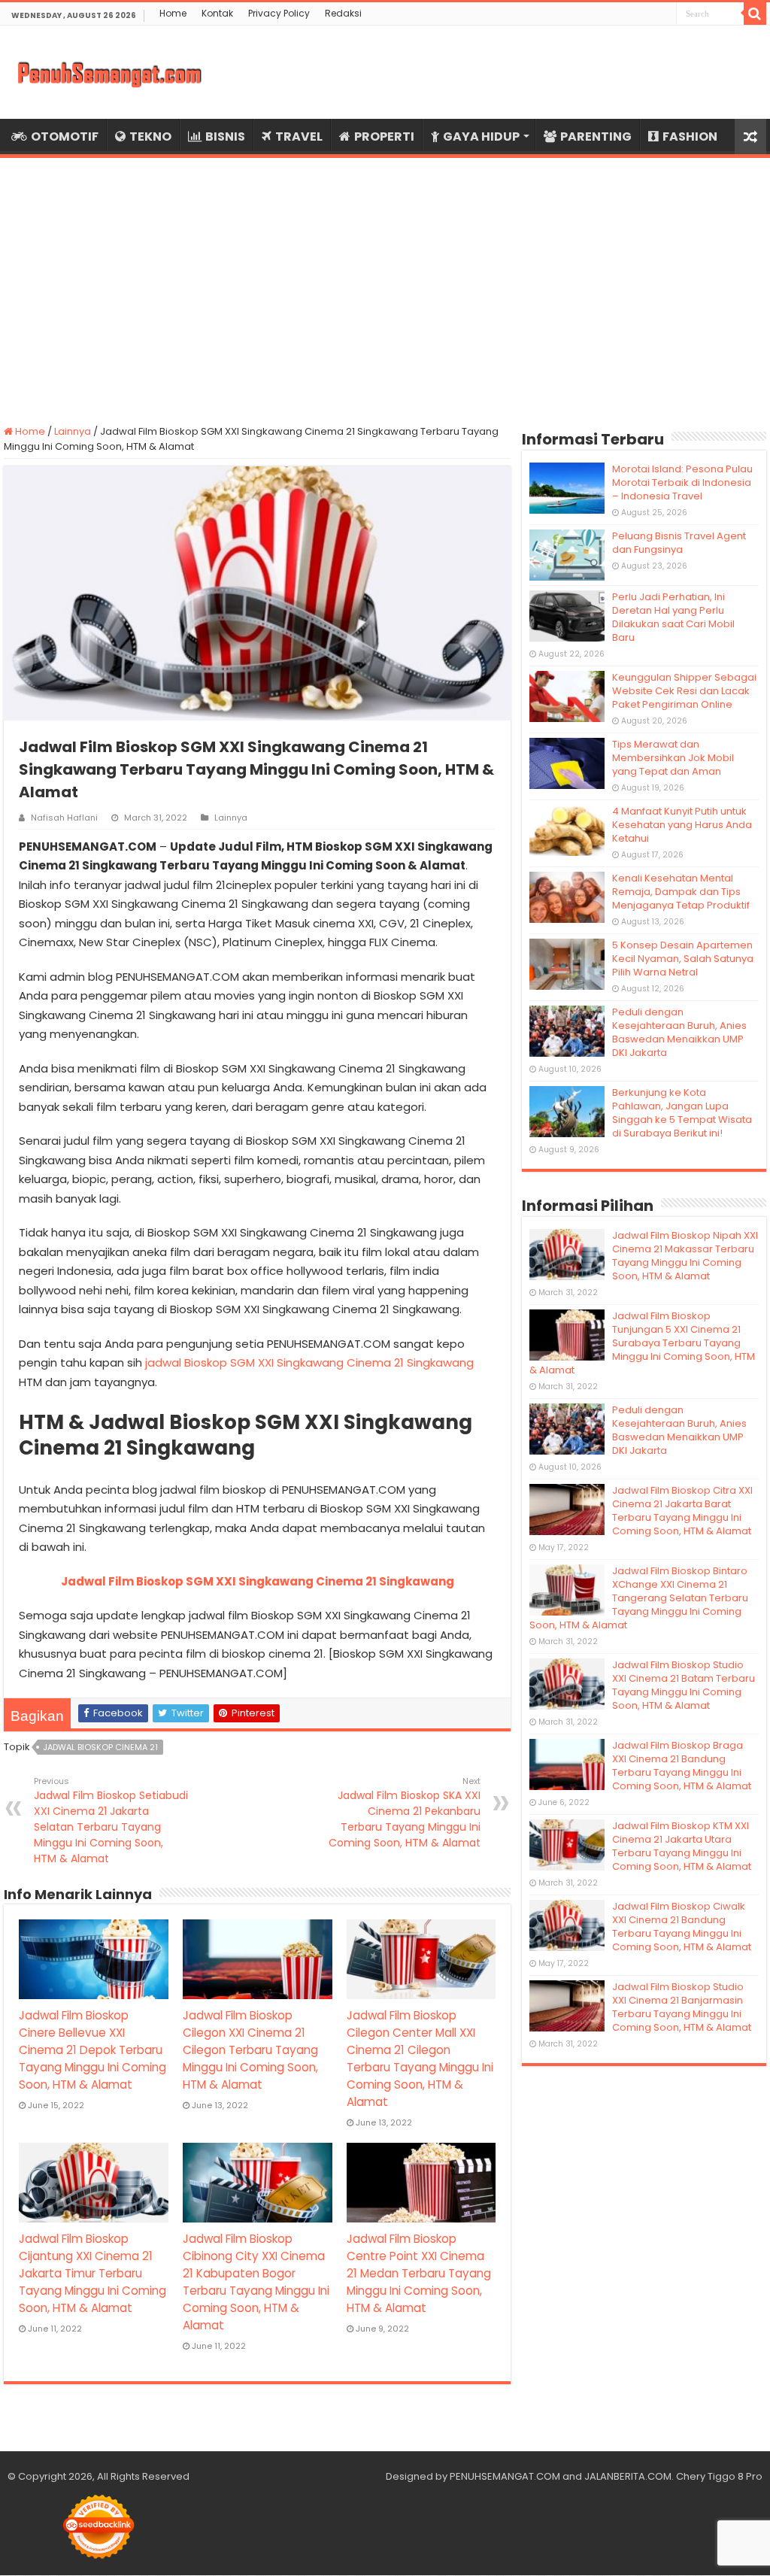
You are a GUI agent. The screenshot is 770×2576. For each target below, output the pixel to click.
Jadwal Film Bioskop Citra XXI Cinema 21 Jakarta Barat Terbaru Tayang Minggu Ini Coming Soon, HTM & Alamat (682, 1511)
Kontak (217, 13)
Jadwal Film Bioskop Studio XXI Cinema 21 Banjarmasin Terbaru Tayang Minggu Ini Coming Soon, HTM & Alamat (682, 2007)
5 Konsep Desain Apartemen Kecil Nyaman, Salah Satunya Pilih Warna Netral (683, 959)
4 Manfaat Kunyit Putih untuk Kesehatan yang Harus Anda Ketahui (682, 825)
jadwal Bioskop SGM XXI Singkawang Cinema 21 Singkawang (309, 1362)
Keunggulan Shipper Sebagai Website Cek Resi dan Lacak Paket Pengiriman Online (684, 691)
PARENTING (596, 137)
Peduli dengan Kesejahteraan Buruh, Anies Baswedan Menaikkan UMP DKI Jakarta (679, 1032)
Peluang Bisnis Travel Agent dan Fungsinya (679, 543)
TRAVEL (299, 137)
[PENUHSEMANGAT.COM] (109, 72)
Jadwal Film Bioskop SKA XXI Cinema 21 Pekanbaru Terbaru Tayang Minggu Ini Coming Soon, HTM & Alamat (405, 1813)
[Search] (755, 14)
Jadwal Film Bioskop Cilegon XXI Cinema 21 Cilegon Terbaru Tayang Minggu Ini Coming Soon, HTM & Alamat (250, 2050)
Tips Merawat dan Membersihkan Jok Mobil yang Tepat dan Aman (673, 758)
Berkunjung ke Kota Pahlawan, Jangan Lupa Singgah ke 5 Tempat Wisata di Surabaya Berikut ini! (682, 1113)
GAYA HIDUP (481, 137)
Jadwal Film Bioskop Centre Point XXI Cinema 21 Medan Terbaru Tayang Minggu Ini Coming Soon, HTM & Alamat (419, 2273)
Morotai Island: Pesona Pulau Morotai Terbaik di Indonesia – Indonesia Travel (682, 482)
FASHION (690, 137)
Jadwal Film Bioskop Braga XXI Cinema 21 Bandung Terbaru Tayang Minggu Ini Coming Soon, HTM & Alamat (682, 1766)
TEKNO (150, 137)
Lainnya (73, 431)
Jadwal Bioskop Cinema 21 (100, 1747)
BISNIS (225, 137)
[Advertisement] (385, 282)
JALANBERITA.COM (628, 2476)
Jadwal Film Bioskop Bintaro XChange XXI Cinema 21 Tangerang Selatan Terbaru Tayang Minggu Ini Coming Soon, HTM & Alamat (639, 1598)
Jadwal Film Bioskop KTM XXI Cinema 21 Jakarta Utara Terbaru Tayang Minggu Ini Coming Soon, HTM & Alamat (682, 1846)
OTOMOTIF (65, 137)
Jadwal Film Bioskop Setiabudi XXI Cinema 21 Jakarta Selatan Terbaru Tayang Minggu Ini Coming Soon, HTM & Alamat (111, 1820)
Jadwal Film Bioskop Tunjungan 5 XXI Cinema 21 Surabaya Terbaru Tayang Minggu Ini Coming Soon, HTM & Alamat (642, 1343)
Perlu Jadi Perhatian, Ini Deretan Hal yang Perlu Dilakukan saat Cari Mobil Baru (673, 617)
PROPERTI (384, 137)
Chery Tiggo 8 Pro (719, 2476)
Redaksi (343, 13)
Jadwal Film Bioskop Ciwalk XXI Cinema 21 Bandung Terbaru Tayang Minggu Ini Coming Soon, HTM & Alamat (682, 1927)
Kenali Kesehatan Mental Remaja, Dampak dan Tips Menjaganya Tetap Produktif (681, 892)
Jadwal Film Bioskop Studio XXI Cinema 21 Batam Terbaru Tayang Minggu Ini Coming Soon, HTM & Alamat (684, 1685)
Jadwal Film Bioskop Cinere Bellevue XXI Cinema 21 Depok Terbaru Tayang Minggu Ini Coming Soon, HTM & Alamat (92, 2050)
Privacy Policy (279, 13)
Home (173, 13)
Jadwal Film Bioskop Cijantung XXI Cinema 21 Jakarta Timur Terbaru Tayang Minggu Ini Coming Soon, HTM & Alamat (92, 2273)
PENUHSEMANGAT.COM (505, 2476)
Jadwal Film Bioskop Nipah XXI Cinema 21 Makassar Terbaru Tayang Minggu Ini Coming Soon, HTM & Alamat (685, 1256)
